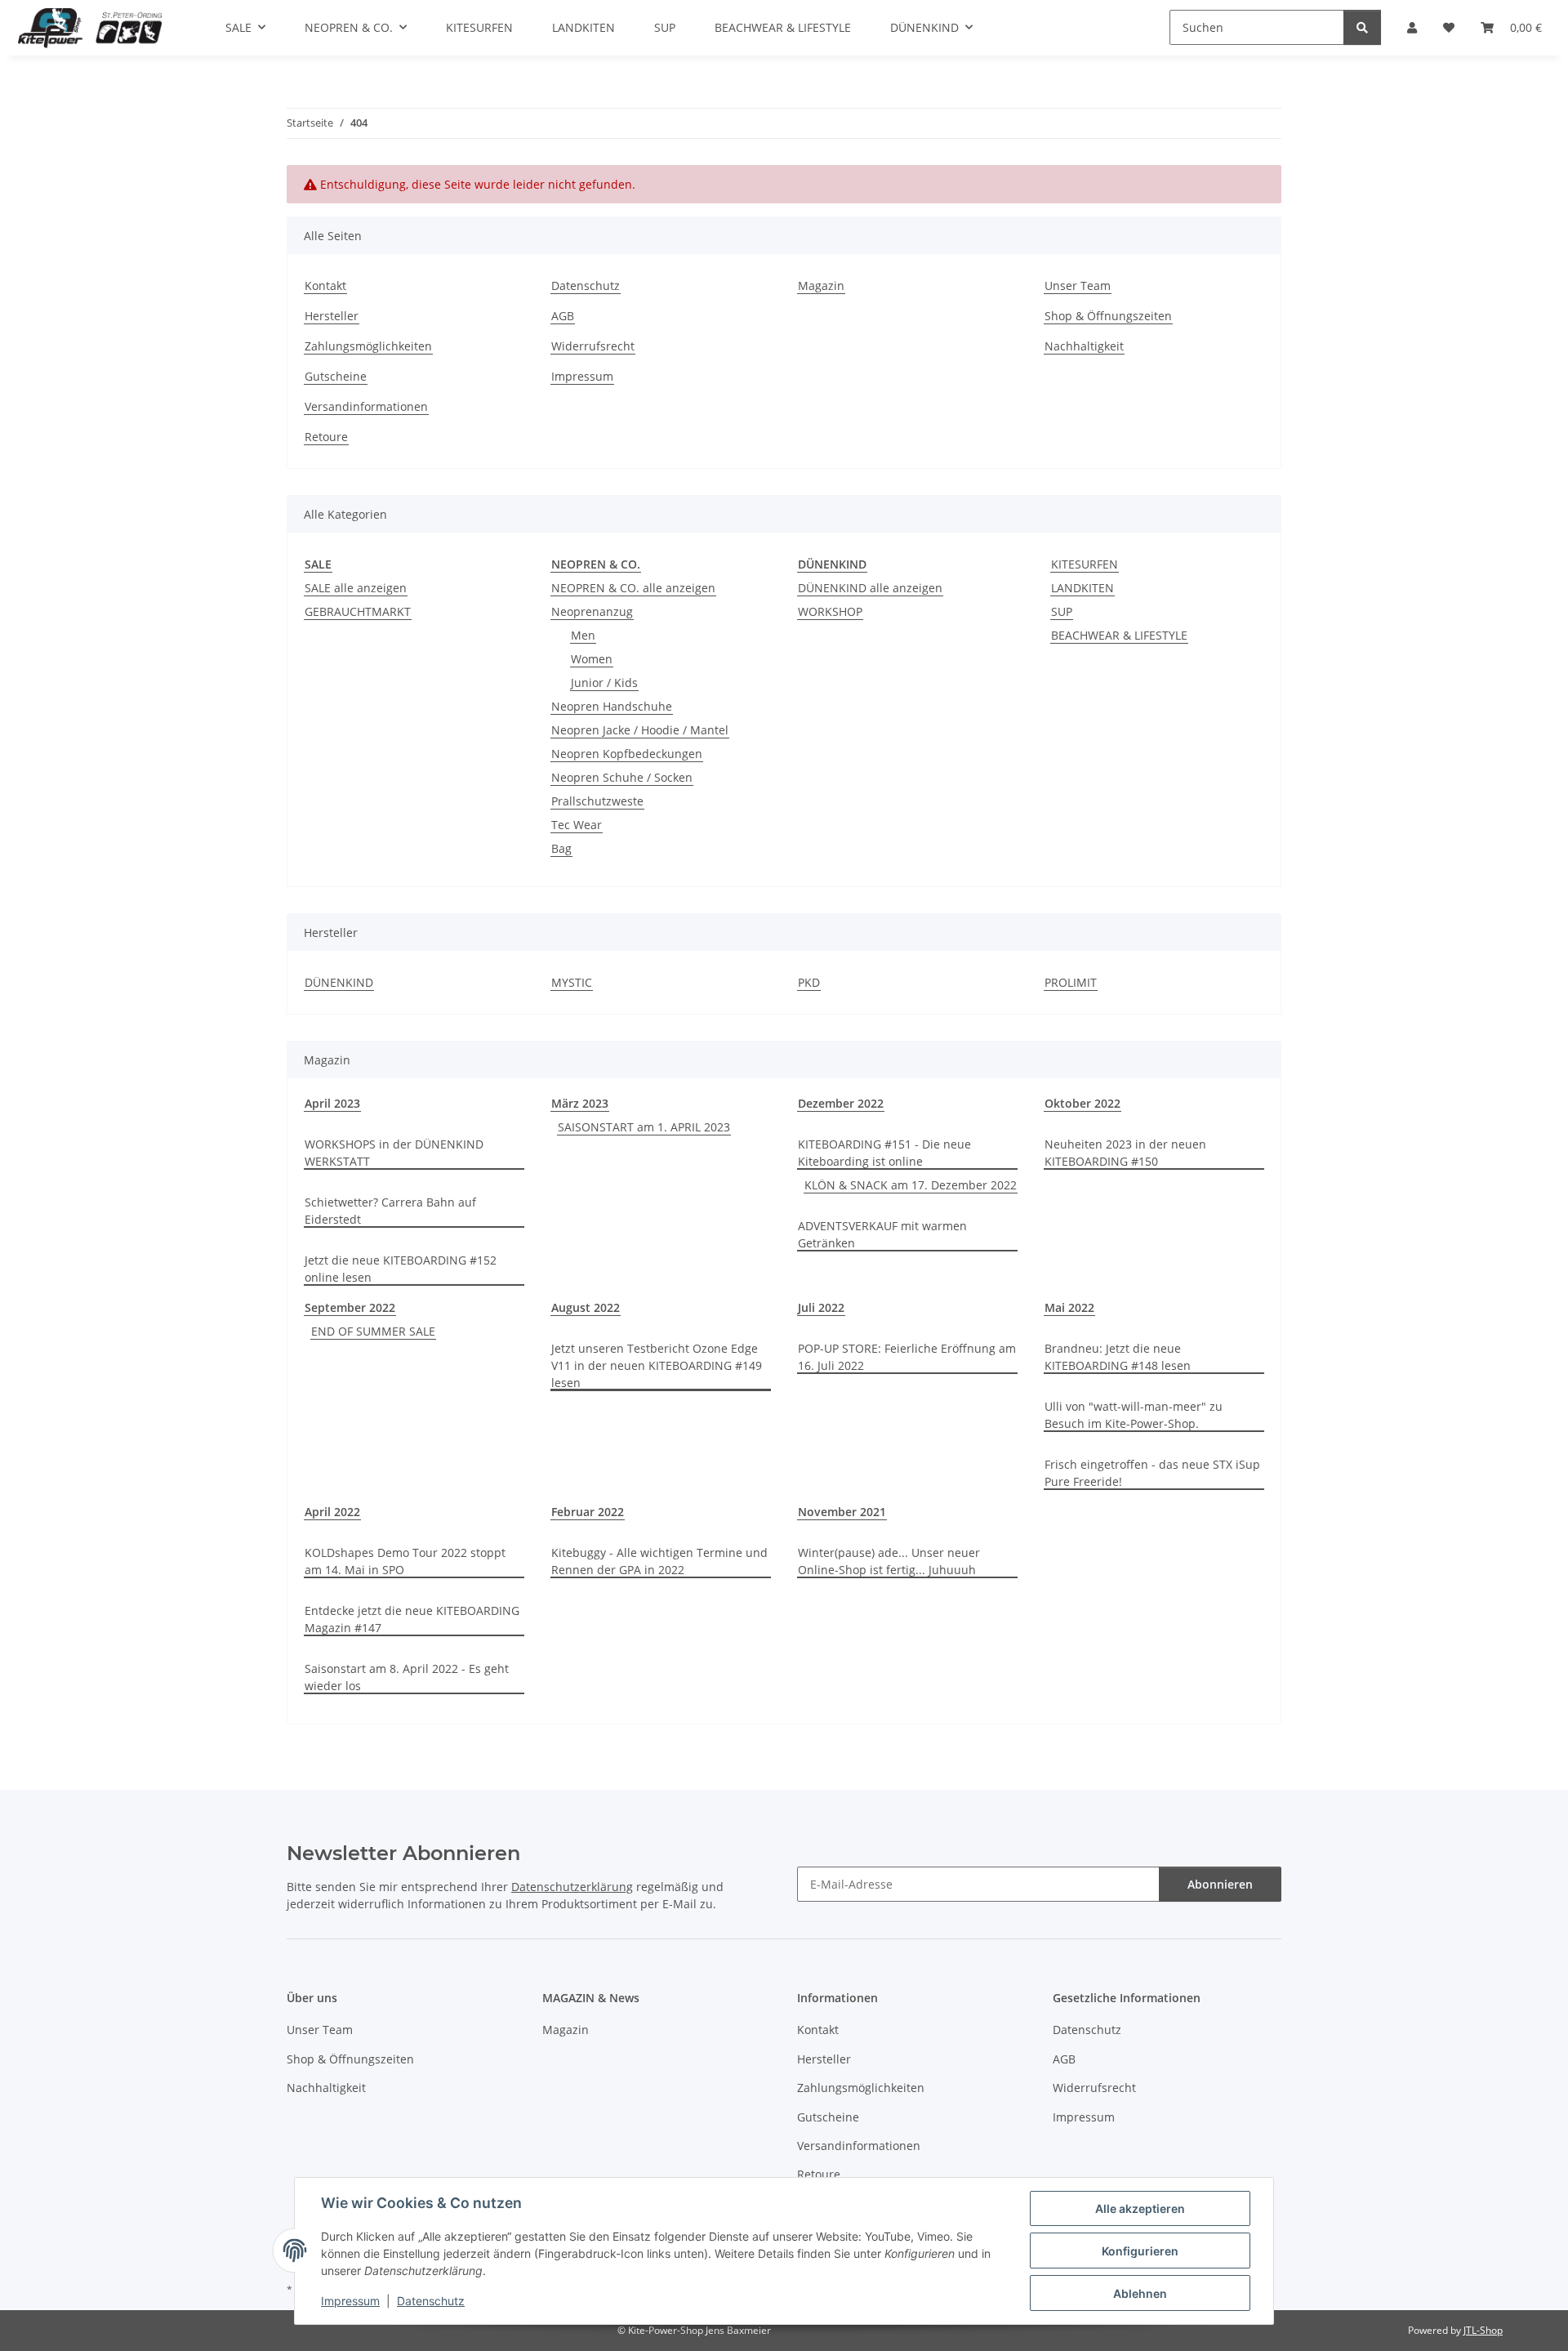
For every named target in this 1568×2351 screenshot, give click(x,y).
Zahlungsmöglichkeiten (368, 346)
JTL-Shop (1483, 2330)
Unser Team (1078, 286)
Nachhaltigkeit (1084, 346)
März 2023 (580, 1103)
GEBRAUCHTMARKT (358, 611)
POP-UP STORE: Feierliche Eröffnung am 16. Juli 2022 (907, 1357)
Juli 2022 (821, 1307)
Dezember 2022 (841, 1103)
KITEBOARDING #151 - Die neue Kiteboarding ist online (884, 1153)
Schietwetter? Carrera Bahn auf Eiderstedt (390, 1211)
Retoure (326, 437)
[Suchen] (1362, 27)
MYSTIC (572, 982)
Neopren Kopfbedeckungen (627, 754)
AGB (563, 316)
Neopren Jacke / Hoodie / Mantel (640, 730)
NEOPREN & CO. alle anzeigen (633, 588)
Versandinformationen (366, 406)
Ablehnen (1140, 2293)
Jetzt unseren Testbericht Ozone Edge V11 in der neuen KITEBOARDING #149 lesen (657, 1365)
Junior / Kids (604, 683)
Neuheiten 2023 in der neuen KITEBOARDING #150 (1125, 1153)
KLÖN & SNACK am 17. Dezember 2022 (911, 1185)
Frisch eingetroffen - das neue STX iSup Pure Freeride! (1152, 1473)
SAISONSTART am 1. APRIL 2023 (644, 1127)
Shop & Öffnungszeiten (1108, 316)
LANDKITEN (1082, 588)
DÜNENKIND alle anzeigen (870, 588)
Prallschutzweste (597, 801)
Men (583, 635)
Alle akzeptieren (1140, 2208)
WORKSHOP (830, 611)
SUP (1062, 611)
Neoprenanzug (592, 611)
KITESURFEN (1085, 564)
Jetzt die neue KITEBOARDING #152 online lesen (401, 1269)
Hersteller (332, 316)
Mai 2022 (1069, 1307)
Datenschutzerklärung (572, 1887)
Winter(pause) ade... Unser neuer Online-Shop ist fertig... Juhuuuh (889, 1561)
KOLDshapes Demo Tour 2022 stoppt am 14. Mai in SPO (405, 1561)
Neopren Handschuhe (612, 706)
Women (592, 659)
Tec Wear (577, 825)
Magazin (821, 286)
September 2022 (350, 1307)
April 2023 (332, 1103)
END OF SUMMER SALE (373, 1331)
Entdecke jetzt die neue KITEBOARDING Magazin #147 (412, 1619)
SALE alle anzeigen (356, 588)
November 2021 (842, 1512)
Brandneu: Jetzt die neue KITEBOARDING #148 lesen (1118, 1357)
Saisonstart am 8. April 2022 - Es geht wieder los (407, 1677)
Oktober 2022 (1082, 1103)
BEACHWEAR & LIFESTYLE (1119, 635)
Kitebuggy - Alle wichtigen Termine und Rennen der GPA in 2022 (659, 1561)
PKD (809, 982)
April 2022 (332, 1512)
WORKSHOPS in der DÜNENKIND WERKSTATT (394, 1153)
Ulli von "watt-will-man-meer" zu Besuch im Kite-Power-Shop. (1134, 1415)
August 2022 (586, 1307)
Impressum (350, 2301)
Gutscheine (336, 376)
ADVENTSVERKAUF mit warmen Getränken (882, 1234)
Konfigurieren (1140, 2251)
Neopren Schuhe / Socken (622, 777)
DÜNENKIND (339, 982)
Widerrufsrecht (593, 346)
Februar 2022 (588, 1512)
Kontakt (325, 286)
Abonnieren (1220, 1884)
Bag (561, 848)
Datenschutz (431, 2301)
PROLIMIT (1071, 982)
